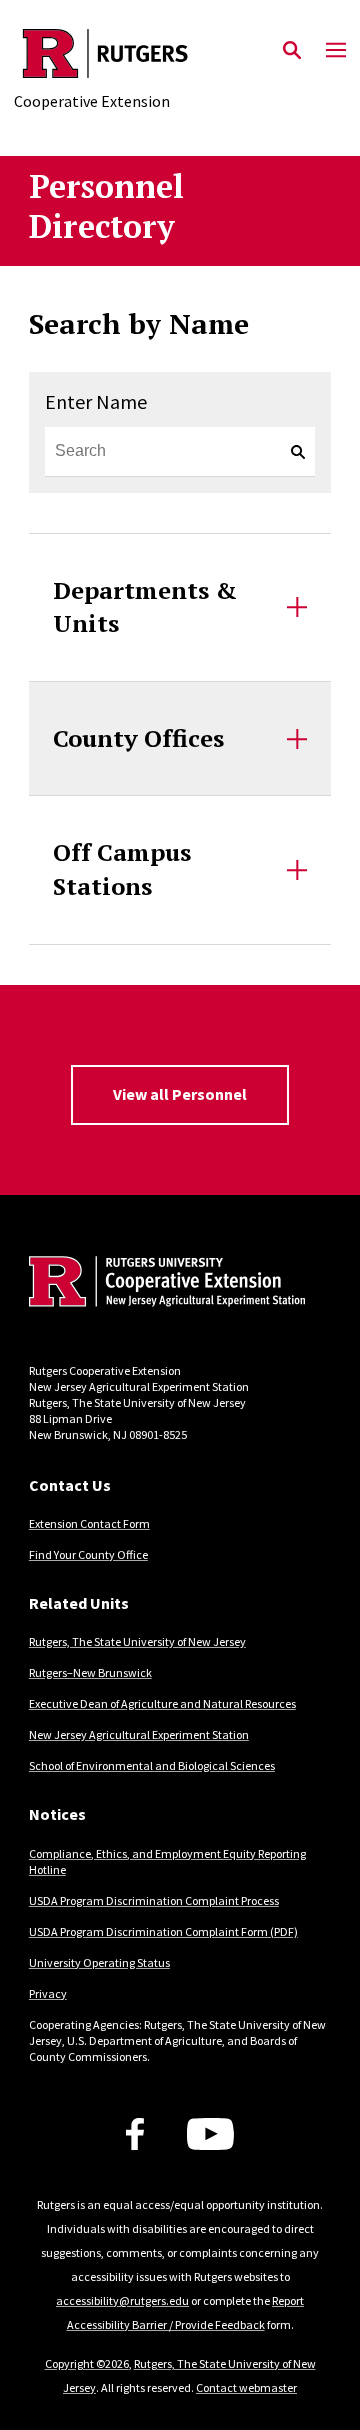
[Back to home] (164, 1284)
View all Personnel (180, 1094)
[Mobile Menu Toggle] (336, 51)
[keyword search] (290, 452)
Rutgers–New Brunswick (90, 1672)
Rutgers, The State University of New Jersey (137, 1641)
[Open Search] (292, 51)
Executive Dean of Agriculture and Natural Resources (162, 1703)
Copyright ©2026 (87, 2363)
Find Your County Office (88, 1554)
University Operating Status (99, 1962)
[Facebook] (135, 2134)
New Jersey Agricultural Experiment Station (139, 1734)
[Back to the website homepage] (105, 53)
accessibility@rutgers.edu (122, 2300)
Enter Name (96, 401)
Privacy (48, 1993)
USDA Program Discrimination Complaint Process (154, 1900)
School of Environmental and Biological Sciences (152, 1765)
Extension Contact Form (89, 1523)
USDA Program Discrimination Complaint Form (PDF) (163, 1931)
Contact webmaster (246, 2387)
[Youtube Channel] (210, 2134)
